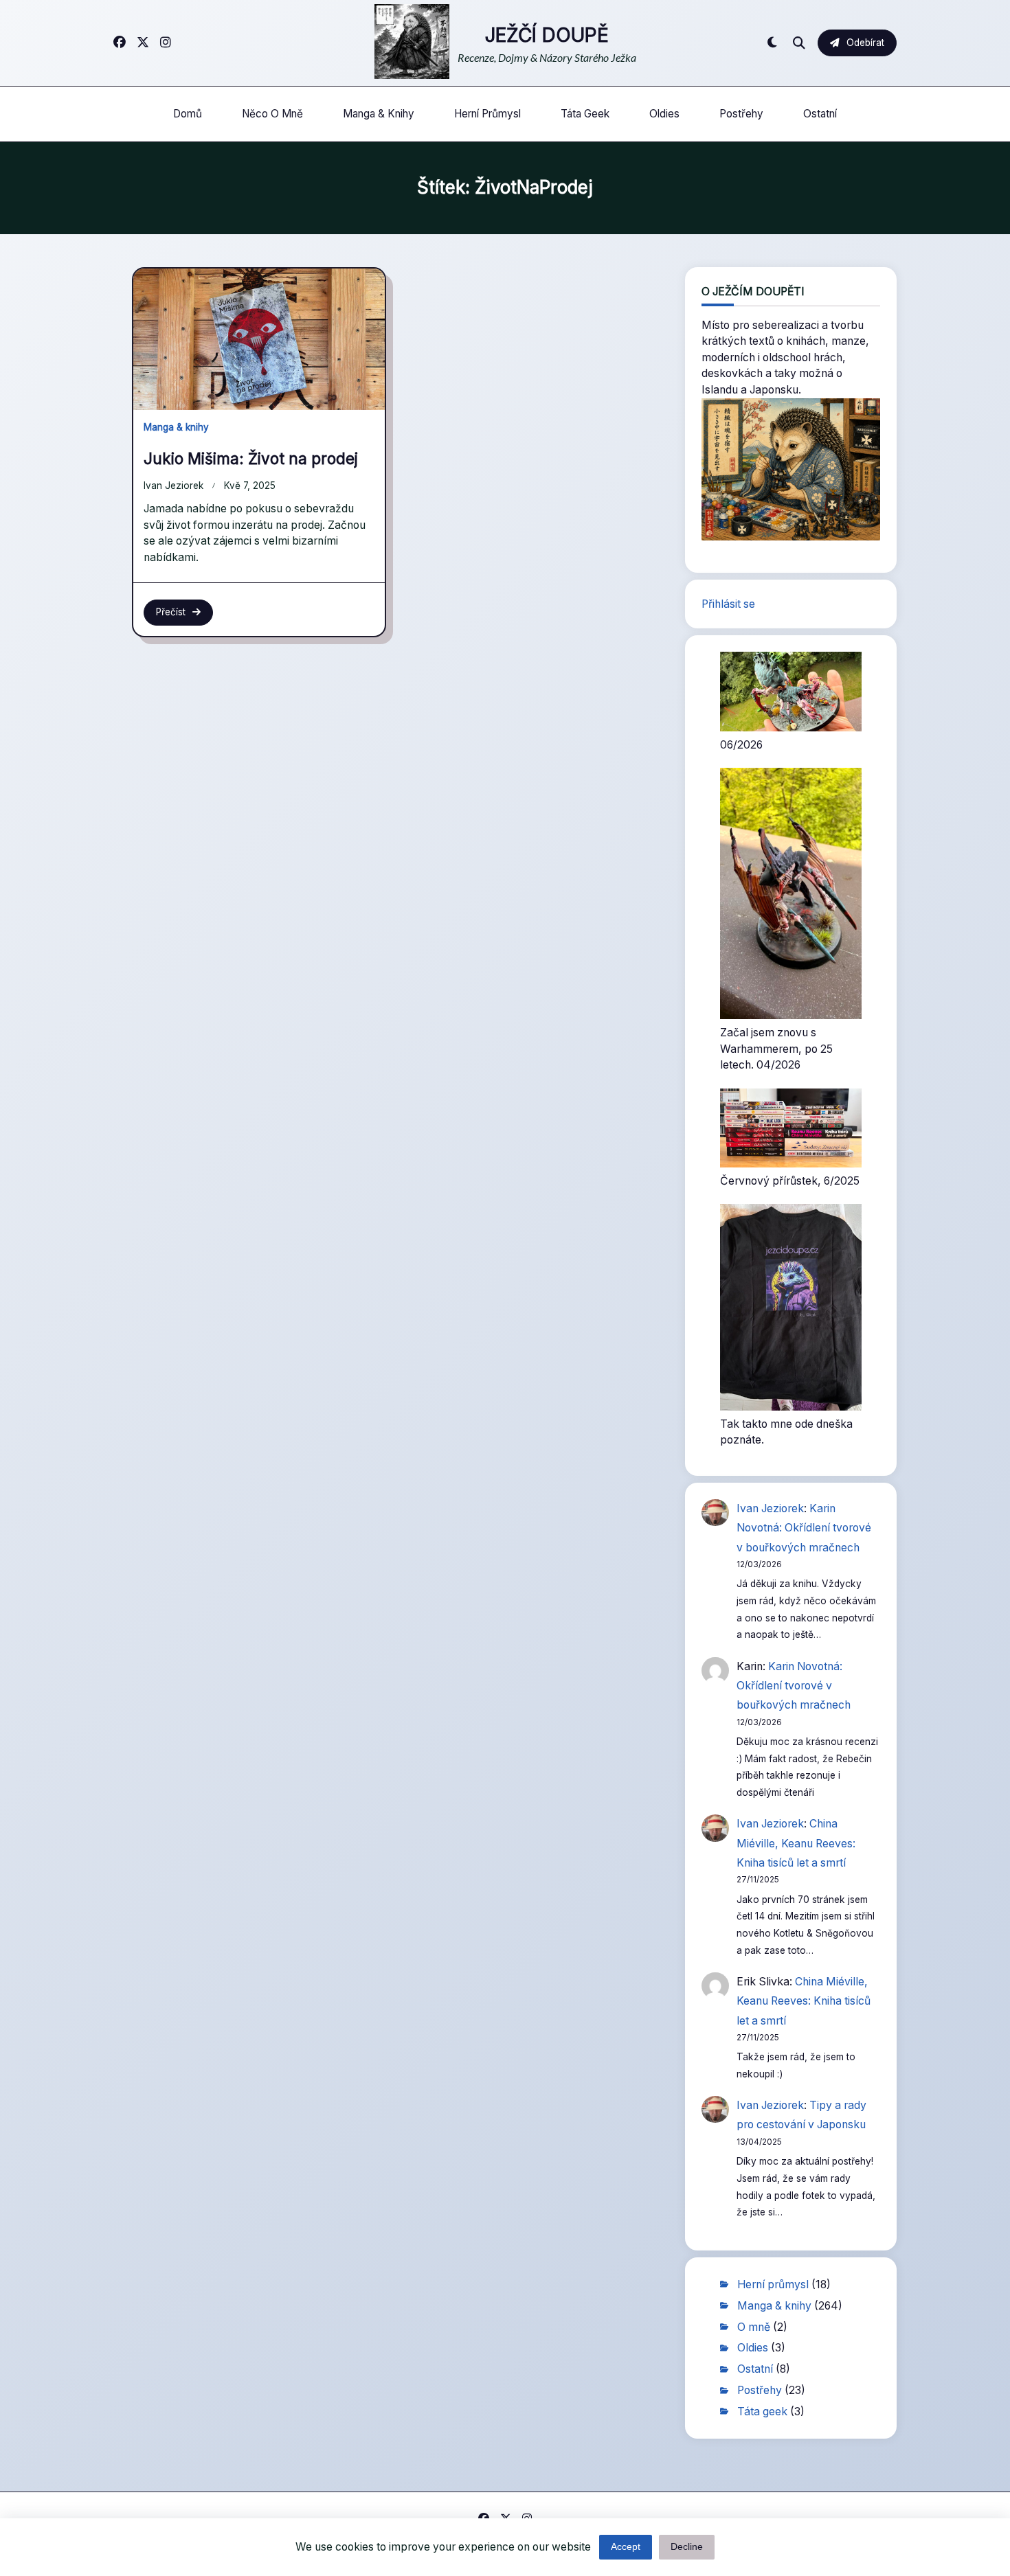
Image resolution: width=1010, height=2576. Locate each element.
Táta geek (585, 114)
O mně (754, 2327)
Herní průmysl (487, 114)
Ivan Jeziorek (173, 486)
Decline (687, 2547)
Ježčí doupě (547, 35)
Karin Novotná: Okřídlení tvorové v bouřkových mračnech (804, 1528)
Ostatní (820, 114)
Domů (188, 114)
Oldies (664, 114)
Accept (626, 2547)
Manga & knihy (379, 114)
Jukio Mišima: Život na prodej (251, 458)
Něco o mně (272, 114)
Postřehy (741, 114)
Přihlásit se (728, 604)
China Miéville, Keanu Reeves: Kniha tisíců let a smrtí (796, 1843)
